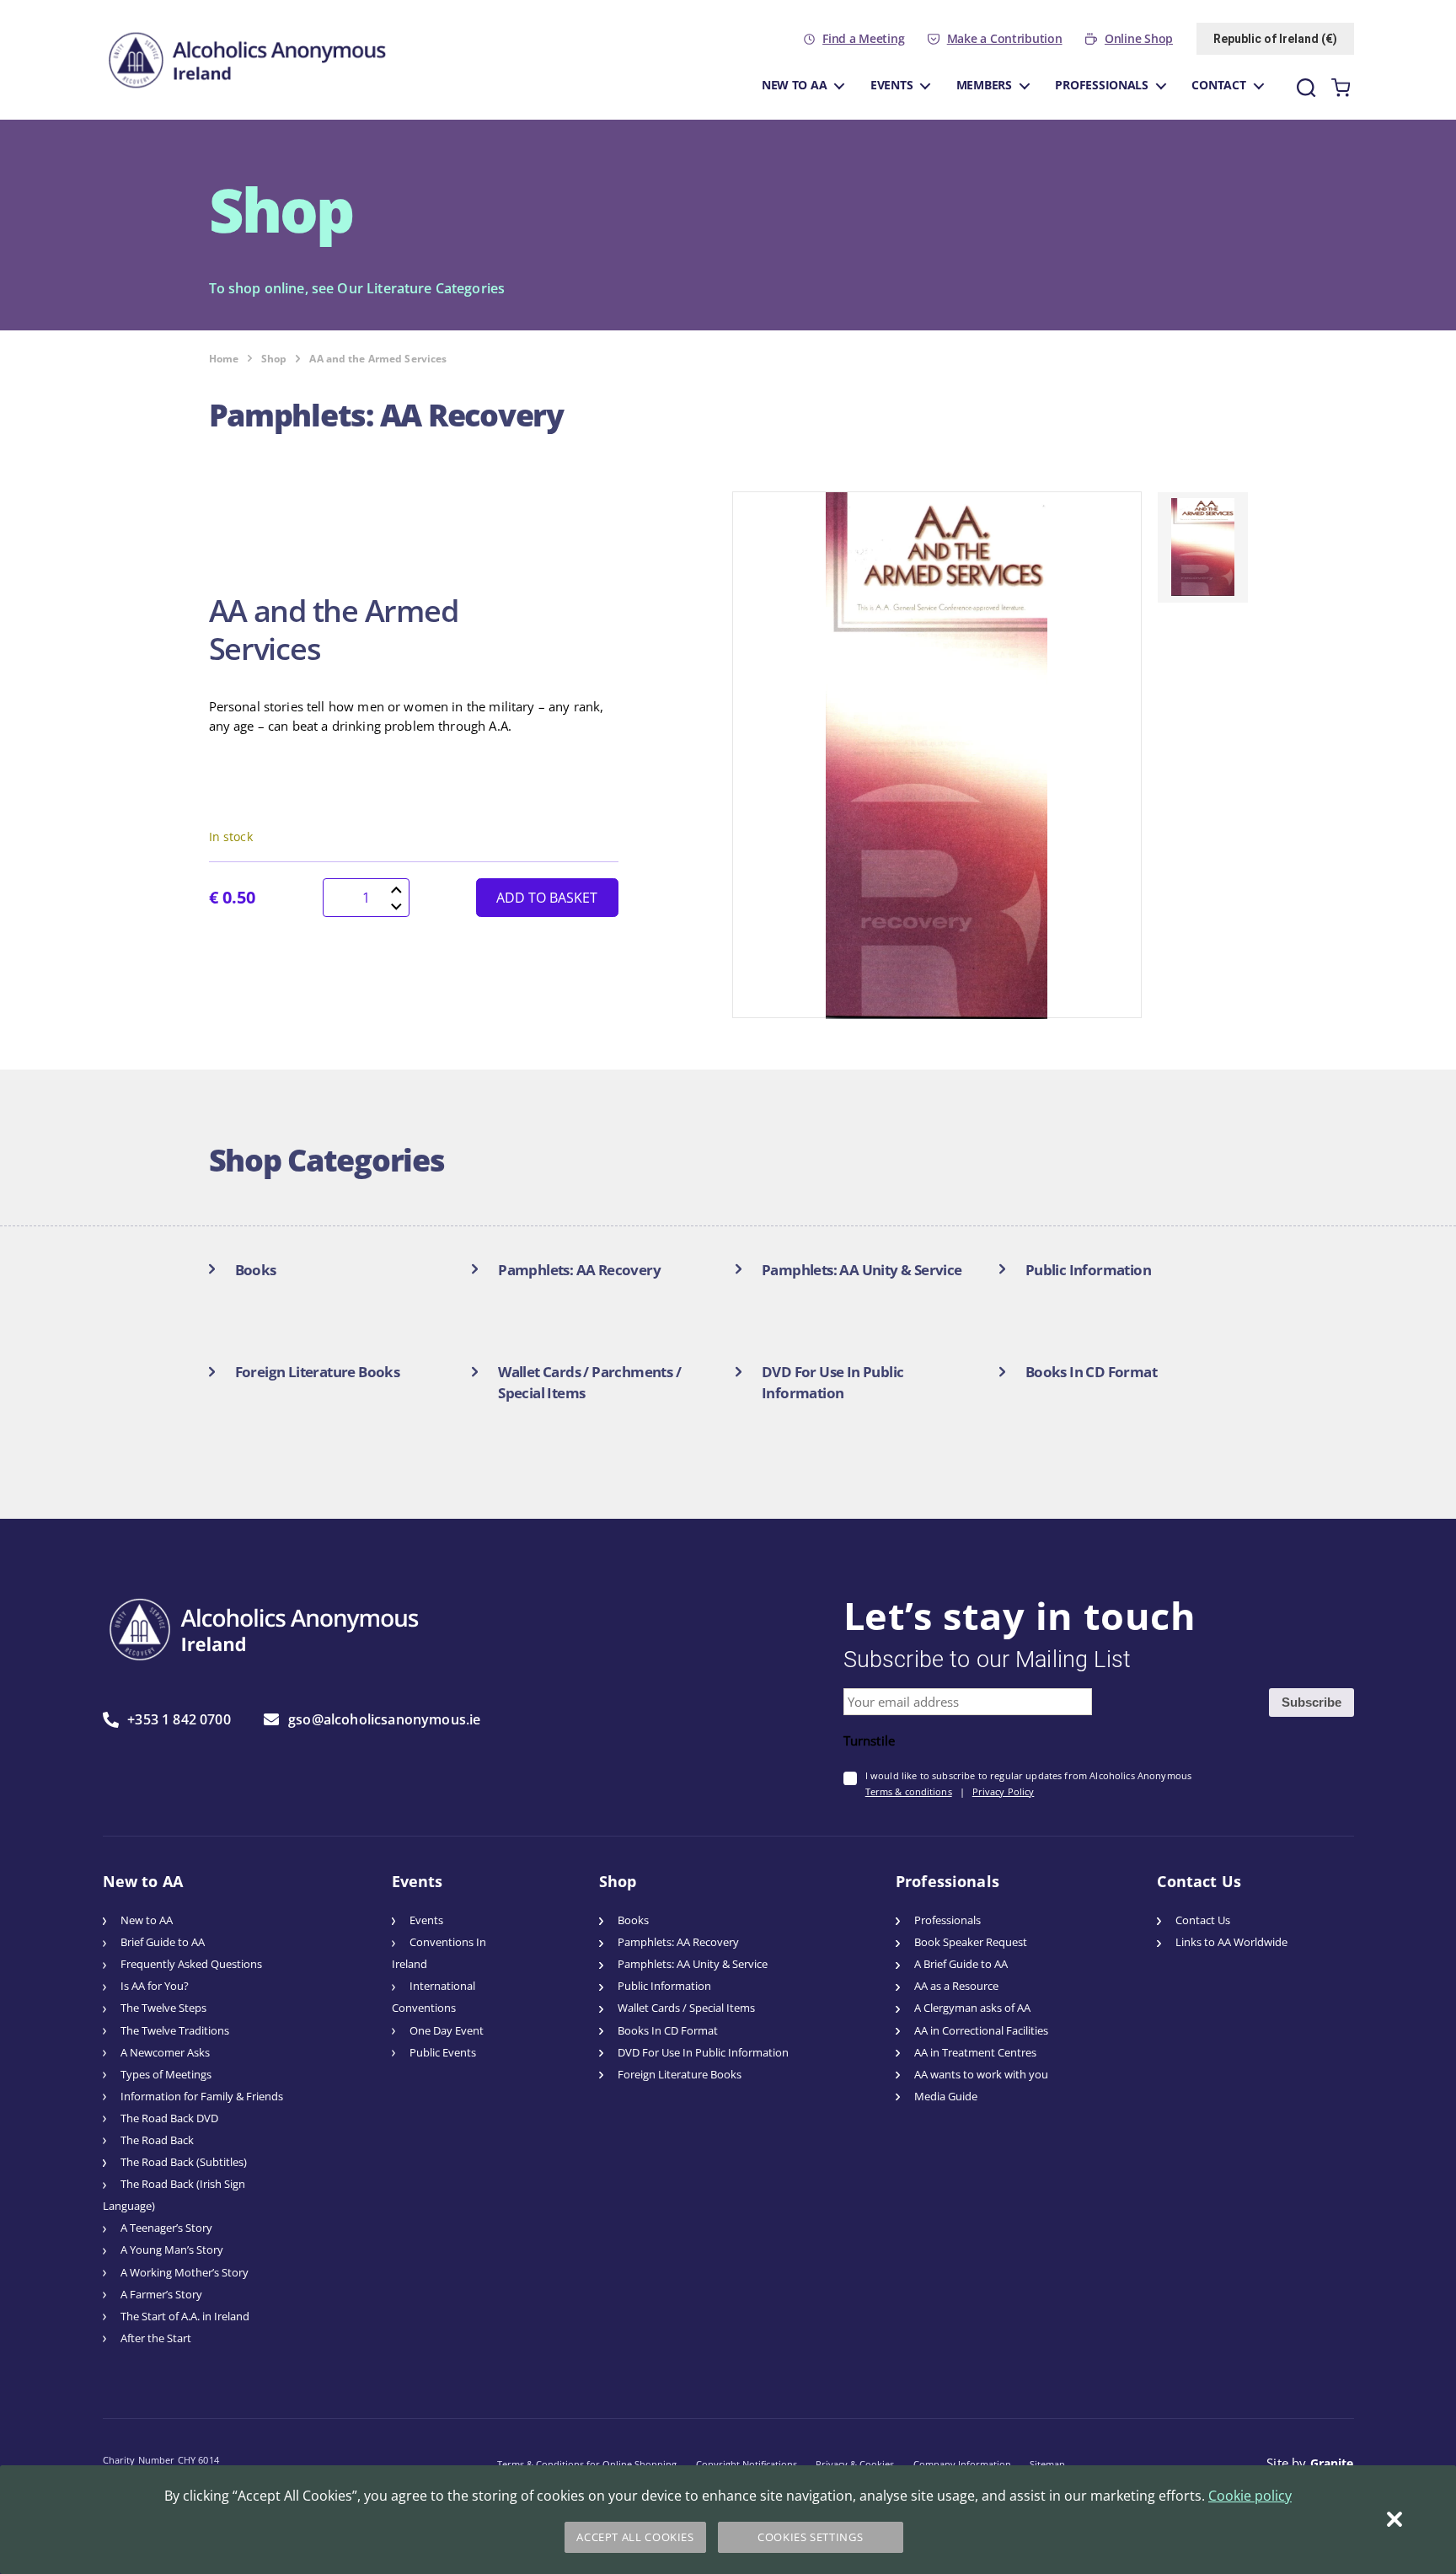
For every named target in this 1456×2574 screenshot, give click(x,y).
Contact (1218, 85)
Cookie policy (1250, 2496)
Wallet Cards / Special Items (686, 2008)
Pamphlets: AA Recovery (678, 1942)
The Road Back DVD (169, 2118)
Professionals (1102, 85)
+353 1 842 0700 (179, 1720)
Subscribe (1311, 1702)
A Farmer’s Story (161, 2295)
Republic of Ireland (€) (1275, 39)
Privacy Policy (1004, 1791)
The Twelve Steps (163, 2008)
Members (984, 85)
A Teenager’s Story (166, 2228)
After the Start (156, 2338)
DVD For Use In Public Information (703, 2053)
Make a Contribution (1005, 39)
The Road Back (157, 2140)
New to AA (795, 85)
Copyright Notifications (747, 2464)
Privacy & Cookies (855, 2464)
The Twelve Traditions (175, 2031)
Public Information (664, 1986)
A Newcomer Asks (165, 2053)
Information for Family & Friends (202, 2097)
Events (891, 85)
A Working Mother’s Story (185, 2273)
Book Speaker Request (971, 1942)
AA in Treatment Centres (975, 2053)
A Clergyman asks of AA (972, 2008)
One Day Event (447, 2031)
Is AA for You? (155, 1986)
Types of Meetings (166, 2075)
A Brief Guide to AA (961, 1964)
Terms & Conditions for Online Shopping (587, 2464)
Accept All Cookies (635, 2537)
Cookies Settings (810, 2537)
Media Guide (946, 2097)
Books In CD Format (668, 2031)
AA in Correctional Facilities (981, 2031)
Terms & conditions (909, 1791)
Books (633, 1920)
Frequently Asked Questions (191, 1964)
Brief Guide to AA (163, 1942)
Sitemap (1047, 2464)
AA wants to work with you (981, 2075)
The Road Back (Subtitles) (184, 2162)
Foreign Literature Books (680, 2075)
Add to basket (547, 898)
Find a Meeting (863, 39)
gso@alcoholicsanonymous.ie (384, 1719)
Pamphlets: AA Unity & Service (693, 1964)
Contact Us (1203, 1920)
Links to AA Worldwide (1231, 1942)
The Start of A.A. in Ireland (185, 2317)
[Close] (1394, 2519)
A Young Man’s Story (172, 2250)
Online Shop (1139, 39)
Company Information (962, 2464)
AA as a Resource (956, 1986)
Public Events (443, 2053)
